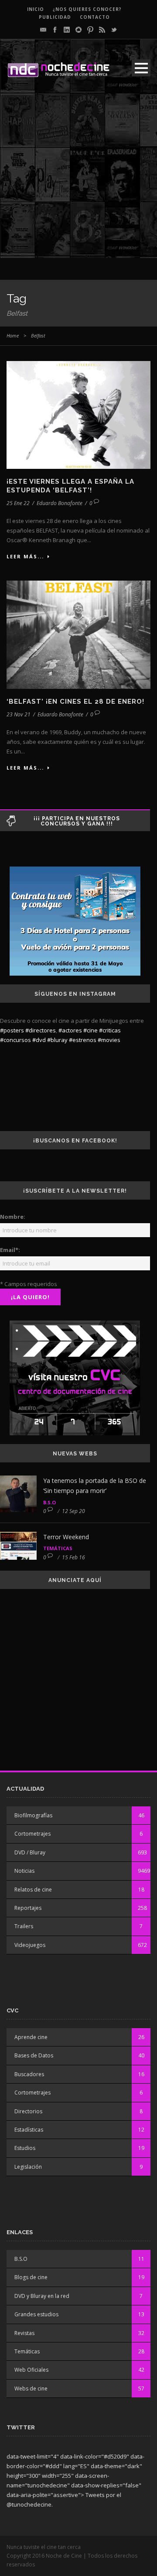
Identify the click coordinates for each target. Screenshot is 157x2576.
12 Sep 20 (73, 1511)
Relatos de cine (33, 1890)
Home (13, 335)
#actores (70, 1030)
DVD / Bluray (30, 1852)
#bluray (57, 1040)
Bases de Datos (34, 2055)
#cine (90, 1030)
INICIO (36, 9)
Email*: (10, 1250)
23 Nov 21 (19, 714)
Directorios (28, 2111)
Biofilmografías (33, 1815)
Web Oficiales (31, 2370)
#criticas (110, 1030)
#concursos (15, 1040)
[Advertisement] (78, 179)
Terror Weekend (66, 1537)
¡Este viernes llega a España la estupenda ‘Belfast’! (70, 486)
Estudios (25, 2148)
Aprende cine (31, 2037)
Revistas (24, 2333)
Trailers (24, 1926)
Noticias (24, 1871)
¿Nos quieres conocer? (87, 9)
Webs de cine (31, 2389)
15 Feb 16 (73, 1557)
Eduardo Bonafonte (60, 503)
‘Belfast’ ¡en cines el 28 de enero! (75, 702)
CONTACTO (95, 17)
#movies (109, 1040)
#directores (41, 1030)
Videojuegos (30, 1945)
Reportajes (28, 1908)
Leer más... (25, 556)
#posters (12, 1030)
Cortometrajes (32, 1834)
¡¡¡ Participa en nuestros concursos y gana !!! (77, 821)
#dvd (39, 1040)
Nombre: (13, 1217)
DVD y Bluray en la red (42, 2296)
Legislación (28, 2167)
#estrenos (83, 1040)
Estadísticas (29, 2130)
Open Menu (141, 68)
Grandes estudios (36, 2314)
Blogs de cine (31, 2277)
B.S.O (49, 1502)
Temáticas (58, 1548)
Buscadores (29, 2074)
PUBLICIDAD (55, 17)
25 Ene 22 (18, 503)
